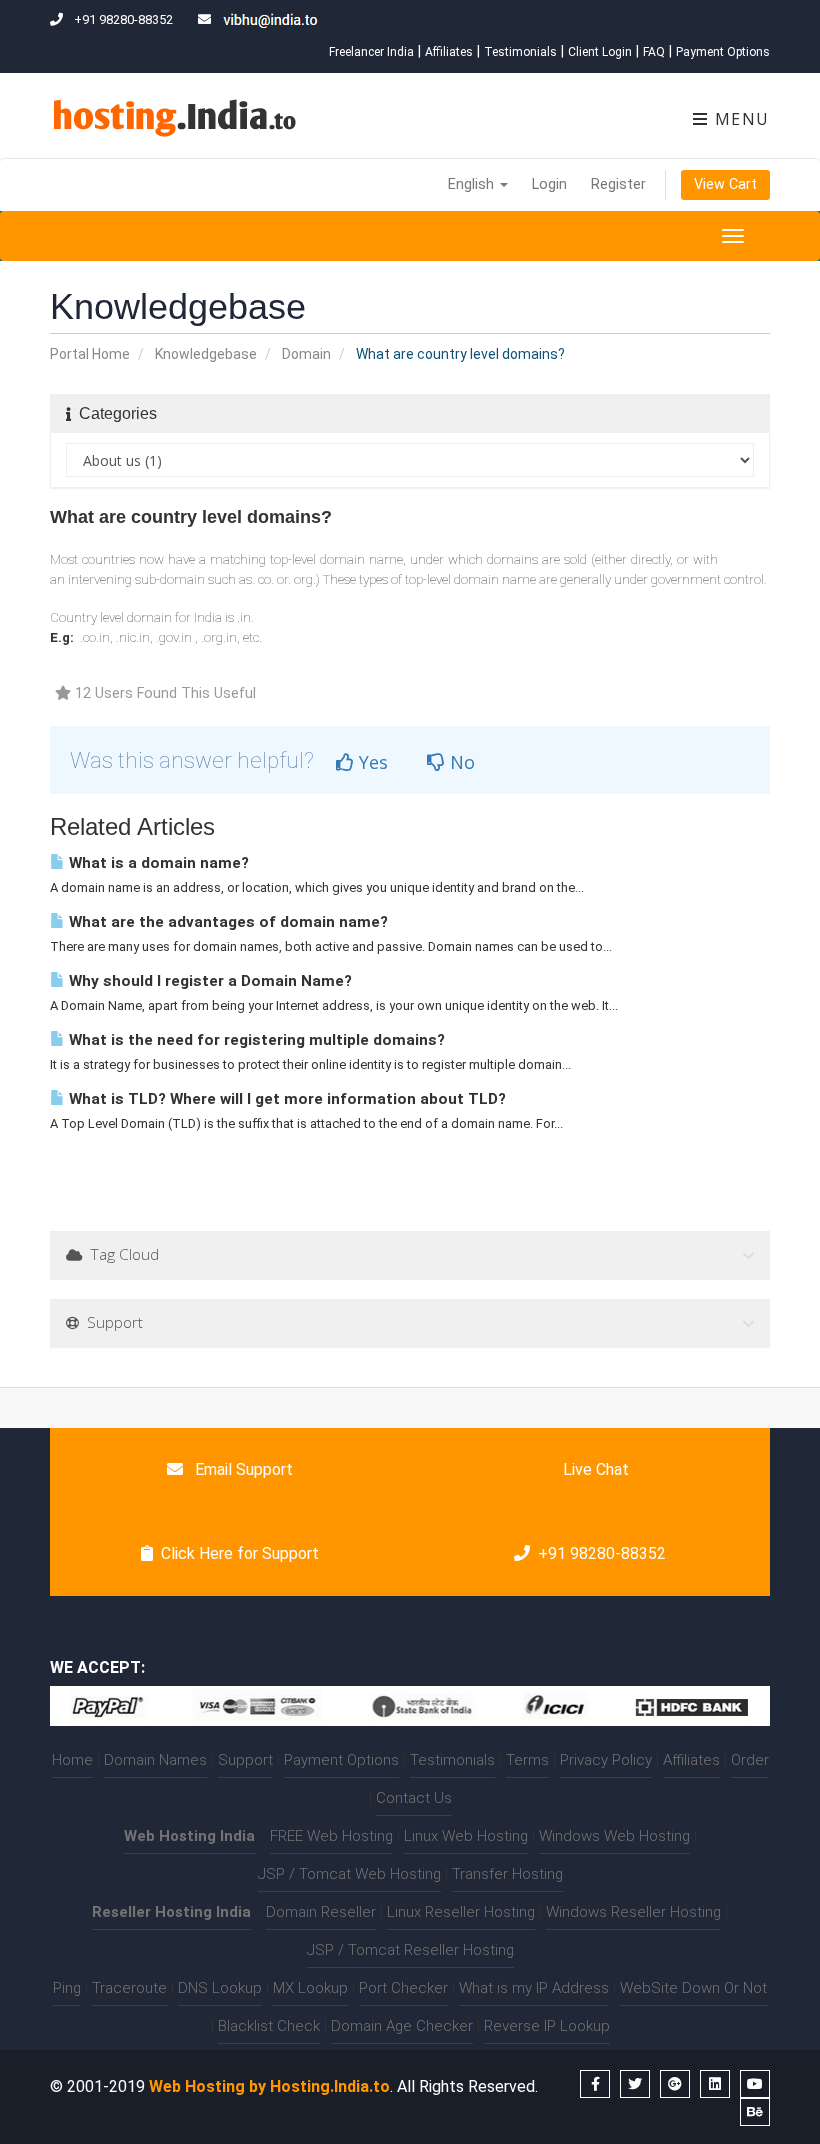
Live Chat (594, 1469)
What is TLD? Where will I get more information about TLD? (285, 1099)
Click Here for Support (240, 1553)
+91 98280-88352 (602, 1553)
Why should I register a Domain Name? (208, 981)
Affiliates (449, 52)
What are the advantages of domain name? (226, 922)
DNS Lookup (220, 1988)
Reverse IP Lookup (547, 2026)
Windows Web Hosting (614, 1836)
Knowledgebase (206, 354)
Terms (527, 1760)
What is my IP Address (534, 1988)
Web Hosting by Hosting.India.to (269, 2086)
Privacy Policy (606, 1760)
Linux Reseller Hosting (461, 1912)
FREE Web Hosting (331, 1836)
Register (618, 184)
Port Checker (403, 1988)
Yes (371, 762)
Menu (739, 119)
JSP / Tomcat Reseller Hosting (410, 1950)
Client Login (600, 52)
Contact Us (414, 1798)
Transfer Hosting (507, 1874)
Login (549, 184)
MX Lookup (310, 1988)
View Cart (725, 184)
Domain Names (155, 1760)
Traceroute (129, 1988)
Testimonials (520, 52)
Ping (67, 1988)
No (460, 762)
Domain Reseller (321, 1912)
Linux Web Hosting (466, 1836)
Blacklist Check (269, 2026)
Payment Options (723, 52)
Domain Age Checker (402, 2026)
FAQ (654, 52)
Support (245, 1760)
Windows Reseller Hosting (633, 1912)
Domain (306, 354)
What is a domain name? (157, 863)
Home (72, 1760)
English (473, 184)
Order (750, 1760)
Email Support (242, 1469)
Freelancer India (371, 52)
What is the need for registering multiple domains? (255, 1040)
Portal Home (90, 354)
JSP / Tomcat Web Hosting (349, 1874)
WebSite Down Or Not (693, 1988)
